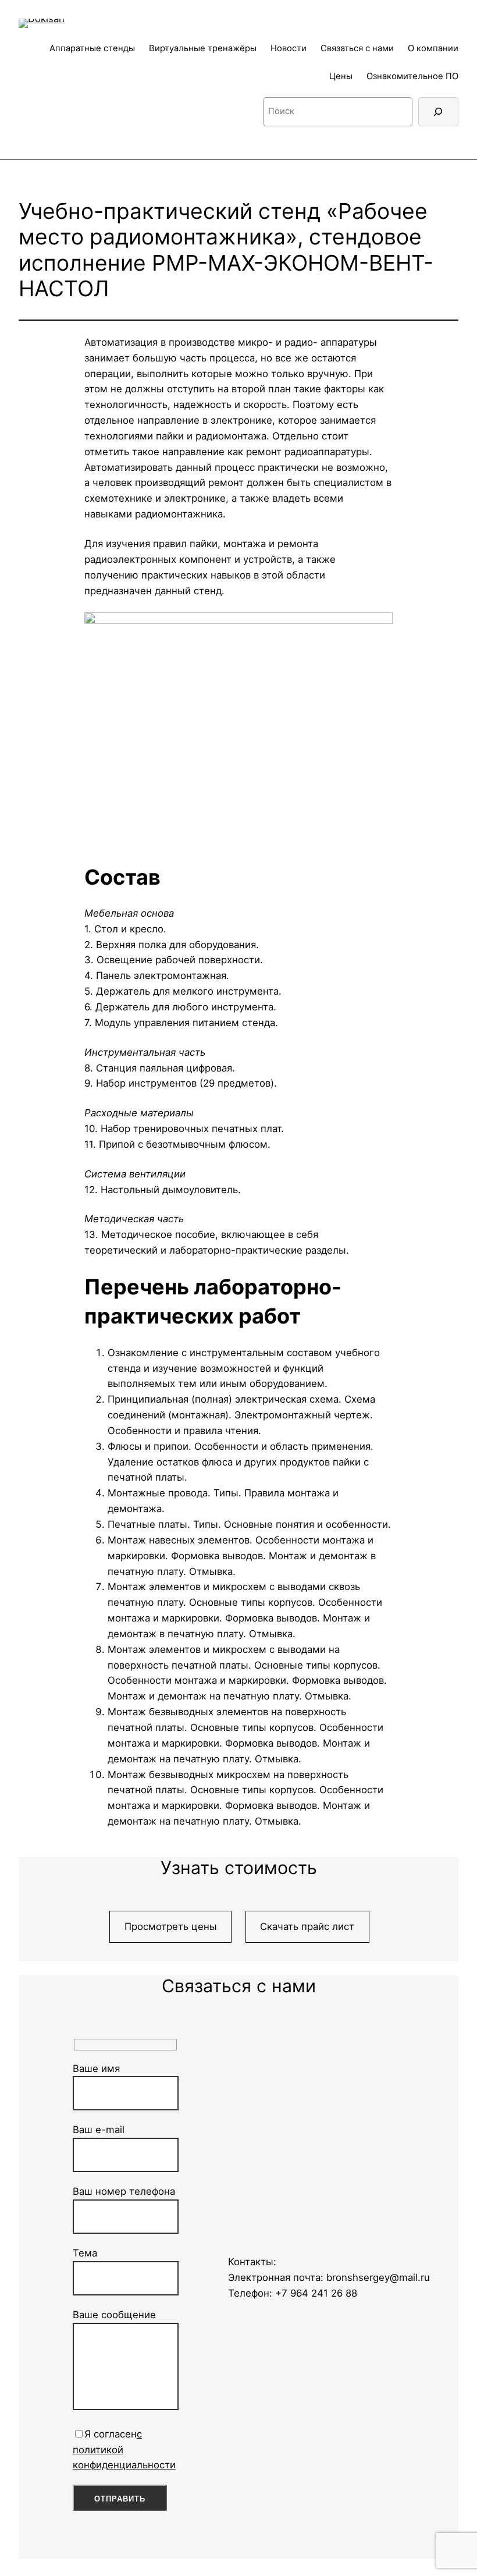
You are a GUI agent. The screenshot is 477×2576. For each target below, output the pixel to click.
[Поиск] (438, 112)
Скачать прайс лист (307, 1926)
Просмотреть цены (171, 1926)
